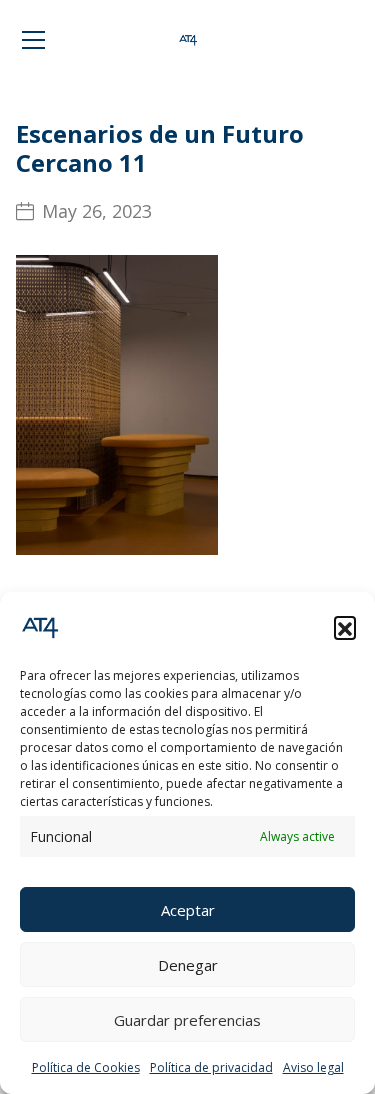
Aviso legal (313, 1067)
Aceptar (188, 910)
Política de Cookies (86, 1067)
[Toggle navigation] (33, 40)
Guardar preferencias (187, 1020)
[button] (345, 627)
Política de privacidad (211, 1067)
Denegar (188, 965)
